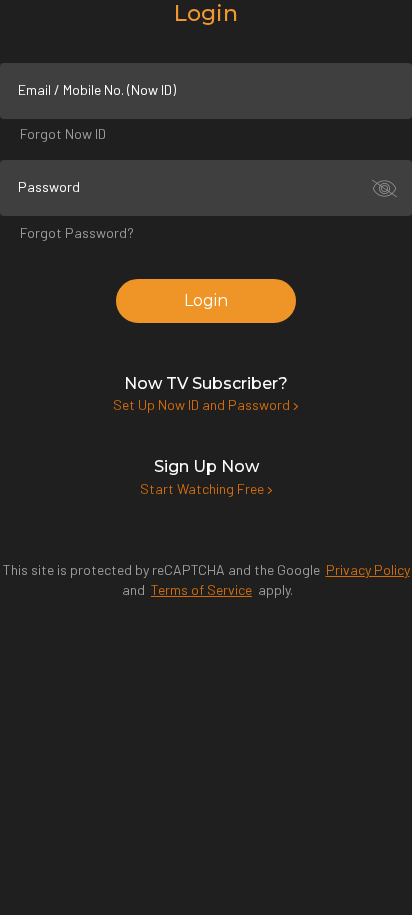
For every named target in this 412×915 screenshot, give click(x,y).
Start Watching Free (203, 488)
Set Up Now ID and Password (203, 404)
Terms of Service (201, 589)
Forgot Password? (77, 232)
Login (206, 300)
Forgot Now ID (63, 133)
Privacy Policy (368, 569)
